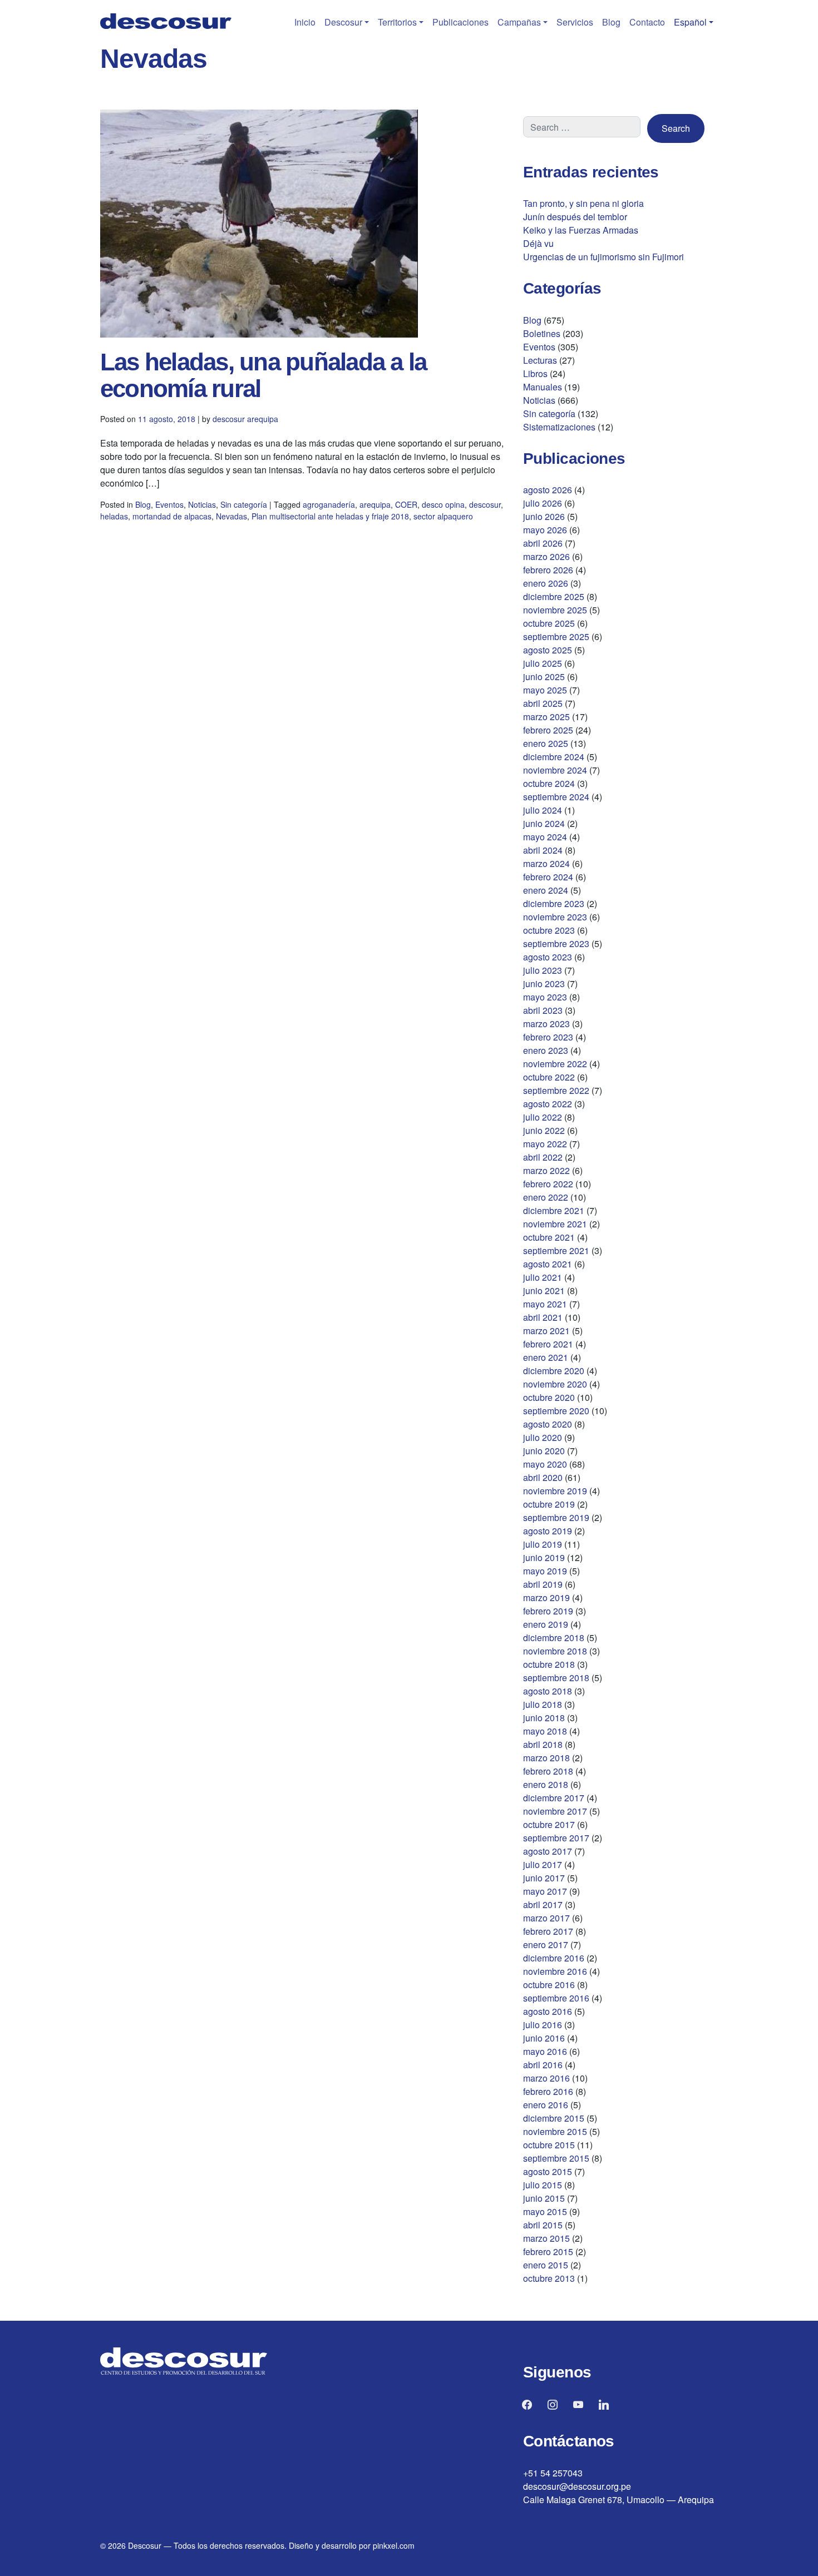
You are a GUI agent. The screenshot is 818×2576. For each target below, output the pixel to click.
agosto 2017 (548, 1851)
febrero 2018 (548, 1771)
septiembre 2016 (556, 1998)
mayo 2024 (545, 837)
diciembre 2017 (554, 1798)
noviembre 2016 (555, 1971)
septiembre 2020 (556, 1411)
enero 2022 (546, 1197)
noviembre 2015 (555, 2131)
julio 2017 (543, 1864)
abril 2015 (543, 2225)
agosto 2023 (548, 957)
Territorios (397, 22)
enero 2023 (546, 1050)
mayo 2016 (545, 2051)
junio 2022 (544, 1130)
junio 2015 (544, 2198)
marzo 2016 (546, 2078)
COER (406, 504)
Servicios (575, 22)
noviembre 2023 (555, 917)
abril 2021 (543, 1317)
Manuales (543, 387)
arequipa (375, 504)
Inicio (305, 22)
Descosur (343, 22)
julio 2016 (543, 2025)
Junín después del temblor (575, 217)
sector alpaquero (443, 516)
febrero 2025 (548, 730)
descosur (485, 504)
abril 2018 (543, 1744)
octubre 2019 (549, 1504)
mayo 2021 (545, 1304)
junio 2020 (544, 1451)
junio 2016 (544, 2038)
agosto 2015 (548, 2171)
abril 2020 (543, 1477)
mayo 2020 (545, 1464)
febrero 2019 (548, 1611)
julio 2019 (543, 1544)
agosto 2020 (548, 1424)
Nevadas (231, 516)
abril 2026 (543, 543)
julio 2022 (543, 1117)
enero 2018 (546, 1784)
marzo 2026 (546, 556)
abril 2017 (543, 1904)
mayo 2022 (545, 1144)
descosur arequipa (245, 419)
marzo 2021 (546, 1331)
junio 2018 (544, 1718)
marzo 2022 (546, 1170)
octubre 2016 (549, 1985)
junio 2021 (544, 1291)
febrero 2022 (548, 1184)
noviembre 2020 (555, 1384)
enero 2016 (546, 2105)
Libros (535, 373)
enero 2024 (546, 890)
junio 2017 (544, 1878)
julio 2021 (543, 1277)
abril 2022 (543, 1157)
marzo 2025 (546, 717)
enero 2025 (546, 743)
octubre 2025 (549, 623)
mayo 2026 (545, 530)
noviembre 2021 (555, 1224)
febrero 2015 (548, 2251)
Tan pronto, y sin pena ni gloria (583, 203)
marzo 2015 (546, 2238)
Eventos (169, 504)
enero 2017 (546, 1945)
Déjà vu (538, 243)
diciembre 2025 (554, 596)
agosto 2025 (548, 650)
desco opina (443, 504)
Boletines (542, 333)
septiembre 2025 (556, 636)
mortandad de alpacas (172, 516)
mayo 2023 (545, 997)
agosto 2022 (548, 1104)
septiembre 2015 (556, 2158)
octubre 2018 (549, 1664)
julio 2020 (543, 1437)
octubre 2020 (549, 1397)
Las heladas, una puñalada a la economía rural (263, 375)
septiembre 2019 (556, 1517)
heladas (114, 516)
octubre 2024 (549, 783)
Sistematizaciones (559, 427)
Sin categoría (244, 504)
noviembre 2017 (555, 1811)
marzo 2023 (546, 1024)
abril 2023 (543, 1010)
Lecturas (540, 360)
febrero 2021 (548, 1344)
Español (690, 22)
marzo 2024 (546, 863)
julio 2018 (543, 1704)
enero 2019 (546, 1624)
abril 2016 (543, 2065)
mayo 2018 (545, 1731)
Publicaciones (460, 22)
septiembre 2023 (556, 943)
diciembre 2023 (554, 903)
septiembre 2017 (556, 1838)
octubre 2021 (549, 1237)
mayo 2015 (545, 2211)
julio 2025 (543, 663)
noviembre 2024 (555, 770)
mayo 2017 (545, 1891)
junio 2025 (544, 677)
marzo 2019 (546, 1597)
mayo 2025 (545, 690)
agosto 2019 (548, 1531)
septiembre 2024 (556, 797)
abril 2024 (543, 850)
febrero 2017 (548, 1931)
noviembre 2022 (555, 1064)
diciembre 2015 (554, 2118)
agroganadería (329, 504)
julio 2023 (543, 970)
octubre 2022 (549, 1077)
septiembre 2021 (556, 1250)
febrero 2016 (548, 2091)
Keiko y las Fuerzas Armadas (581, 230)
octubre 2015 (549, 2145)
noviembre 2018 (555, 1651)
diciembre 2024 (554, 757)
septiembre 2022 (556, 1090)
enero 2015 (546, 2265)
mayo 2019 (545, 1571)
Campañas (519, 22)
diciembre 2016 (554, 1958)
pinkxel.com (394, 2545)
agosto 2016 (548, 2011)
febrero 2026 (548, 570)
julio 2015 (543, 2185)
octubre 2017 (549, 1824)
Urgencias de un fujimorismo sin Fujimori (603, 257)
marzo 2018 (546, 1758)
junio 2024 (544, 823)
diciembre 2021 (554, 1210)
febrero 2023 (548, 1037)
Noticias (202, 504)
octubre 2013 (549, 2278)
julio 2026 (543, 503)
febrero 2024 (548, 877)
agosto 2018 (548, 1691)
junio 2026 (544, 516)
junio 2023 (544, 984)
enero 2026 (546, 583)
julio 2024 (543, 810)
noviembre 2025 (555, 610)
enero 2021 (546, 1357)
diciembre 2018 (554, 1638)
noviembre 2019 (555, 1491)
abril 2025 (543, 703)
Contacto (647, 22)
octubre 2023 (549, 930)
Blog (611, 22)
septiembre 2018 (556, 1678)
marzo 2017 (546, 1918)
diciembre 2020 (554, 1371)
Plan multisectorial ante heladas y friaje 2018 (330, 516)
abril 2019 (543, 1584)
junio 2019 (544, 1557)
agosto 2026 (548, 490)
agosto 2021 (548, 1264)
